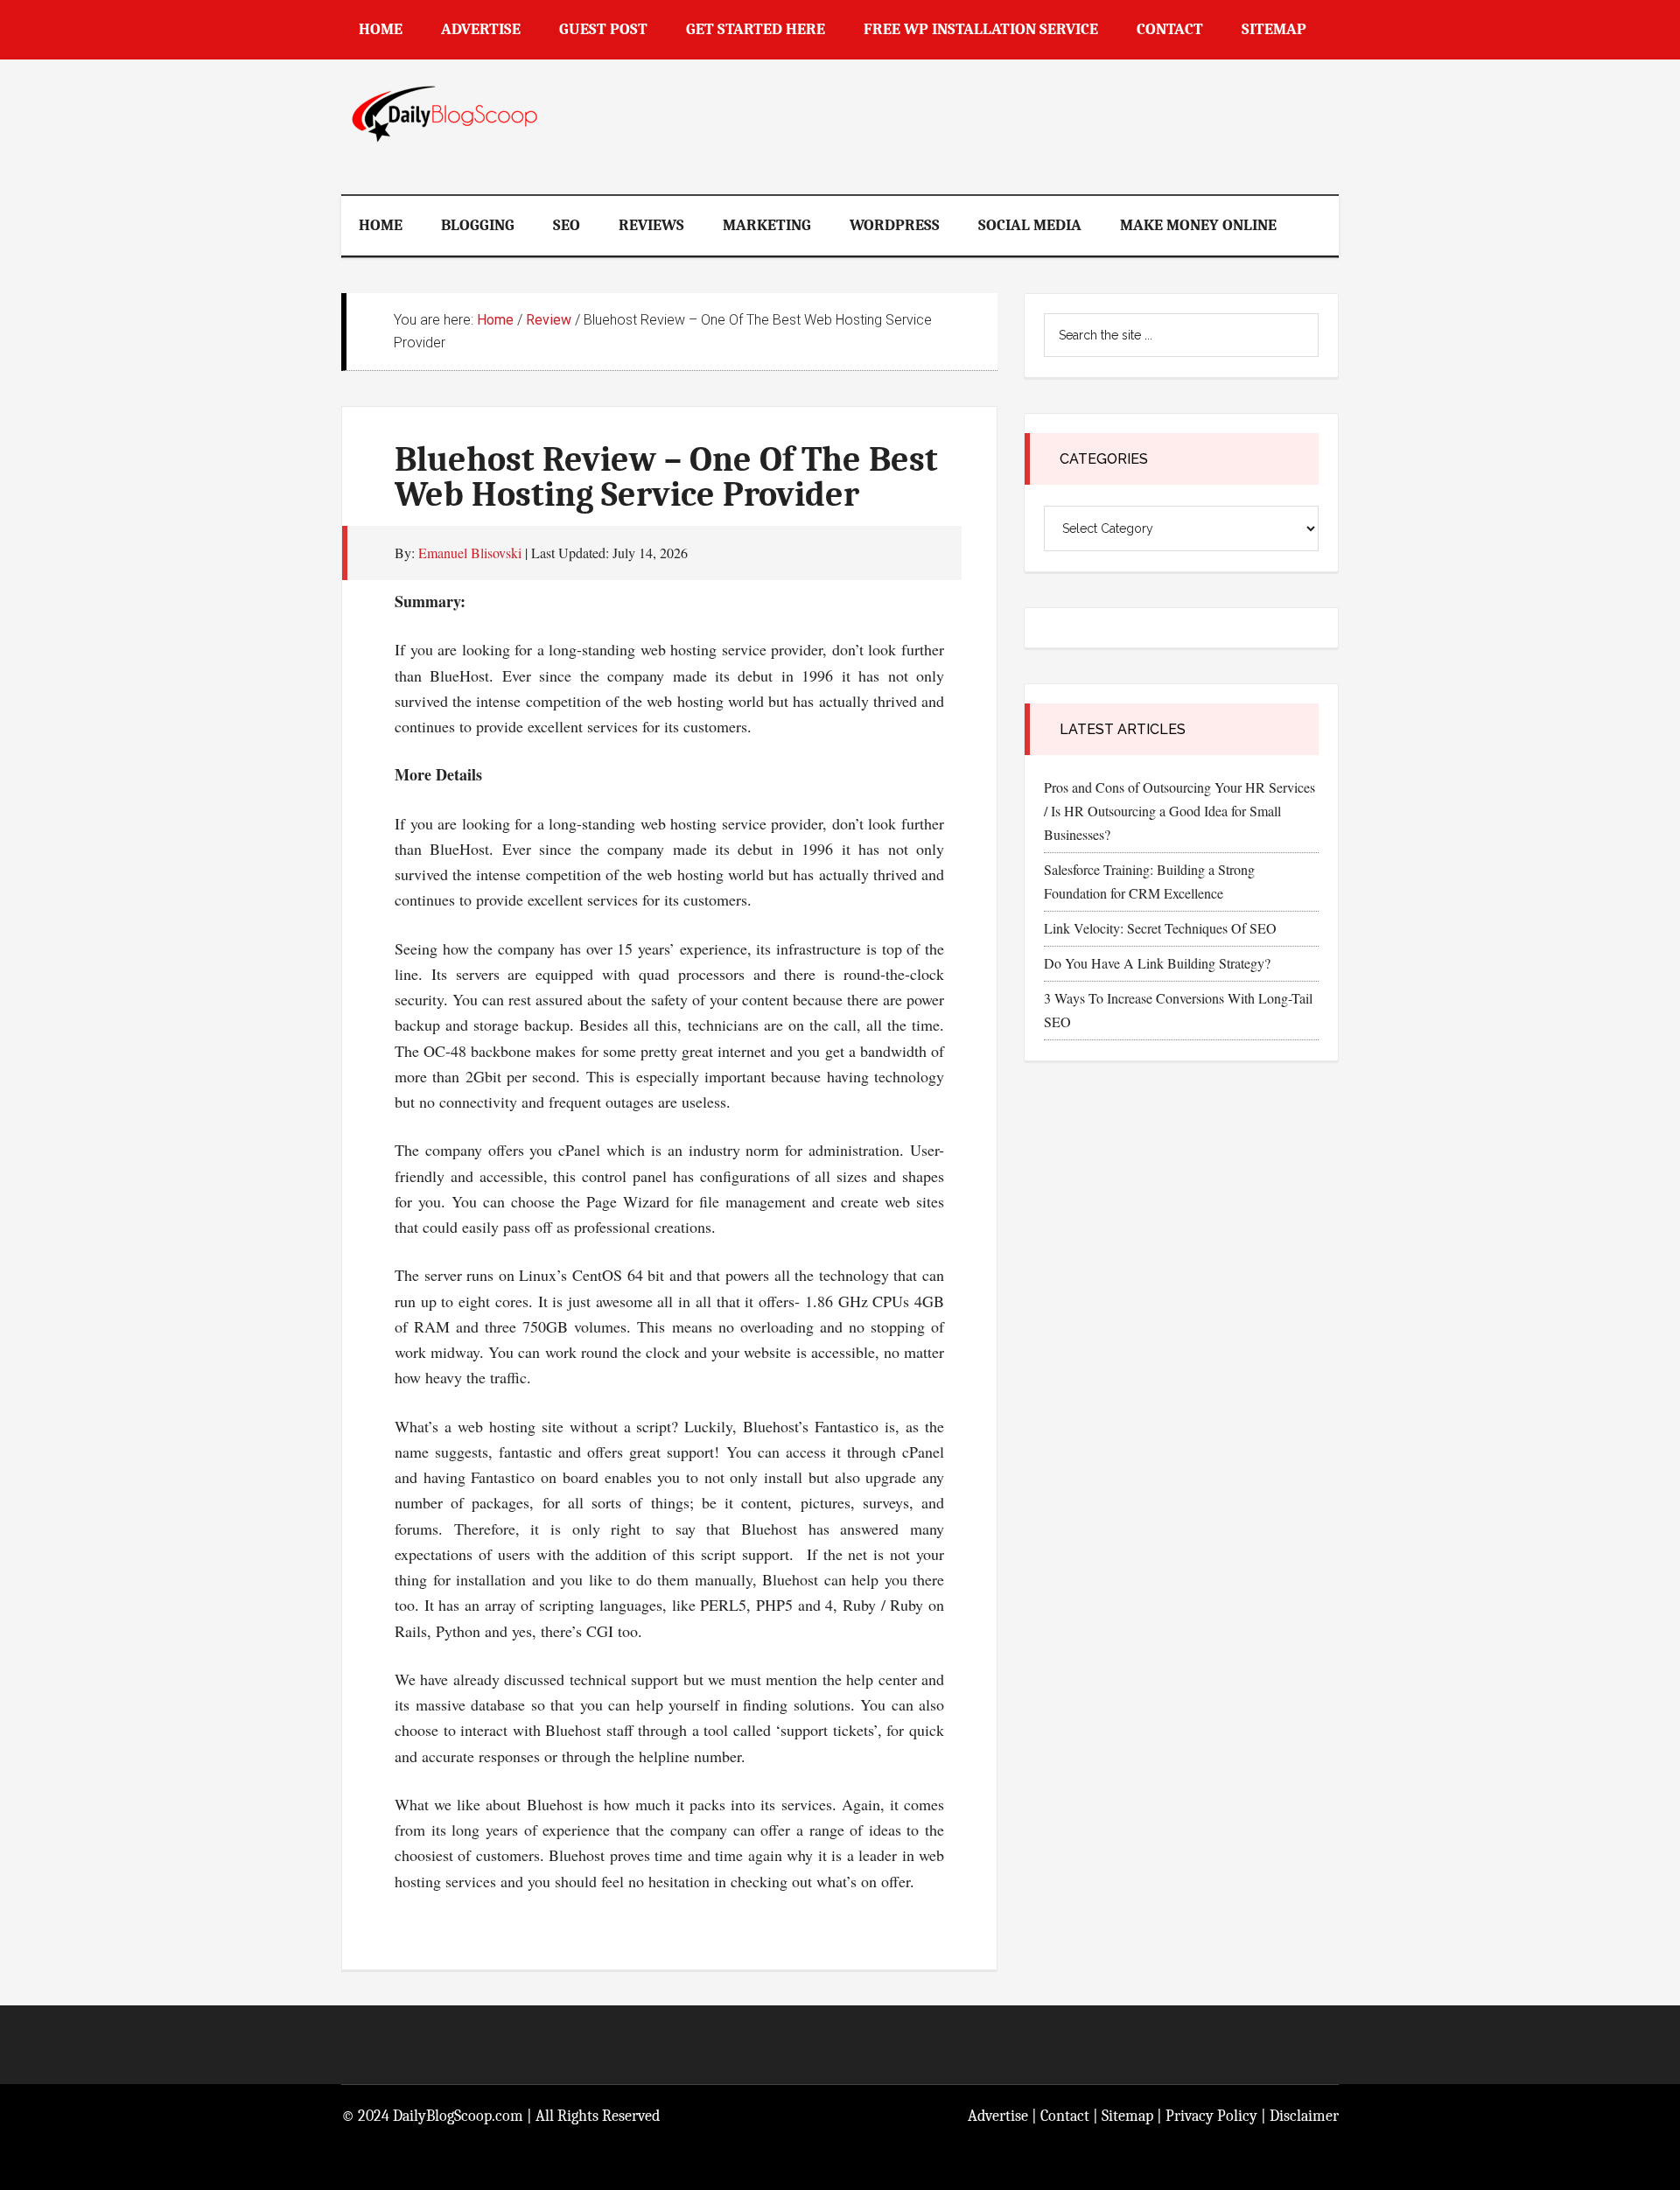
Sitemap (1127, 2116)
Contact (1065, 2116)
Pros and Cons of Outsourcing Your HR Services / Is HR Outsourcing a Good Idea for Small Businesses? (1179, 811)
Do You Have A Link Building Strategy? (1157, 963)
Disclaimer (1304, 2116)
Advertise (998, 2116)
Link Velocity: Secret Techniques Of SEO (1160, 928)
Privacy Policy (1211, 2116)
